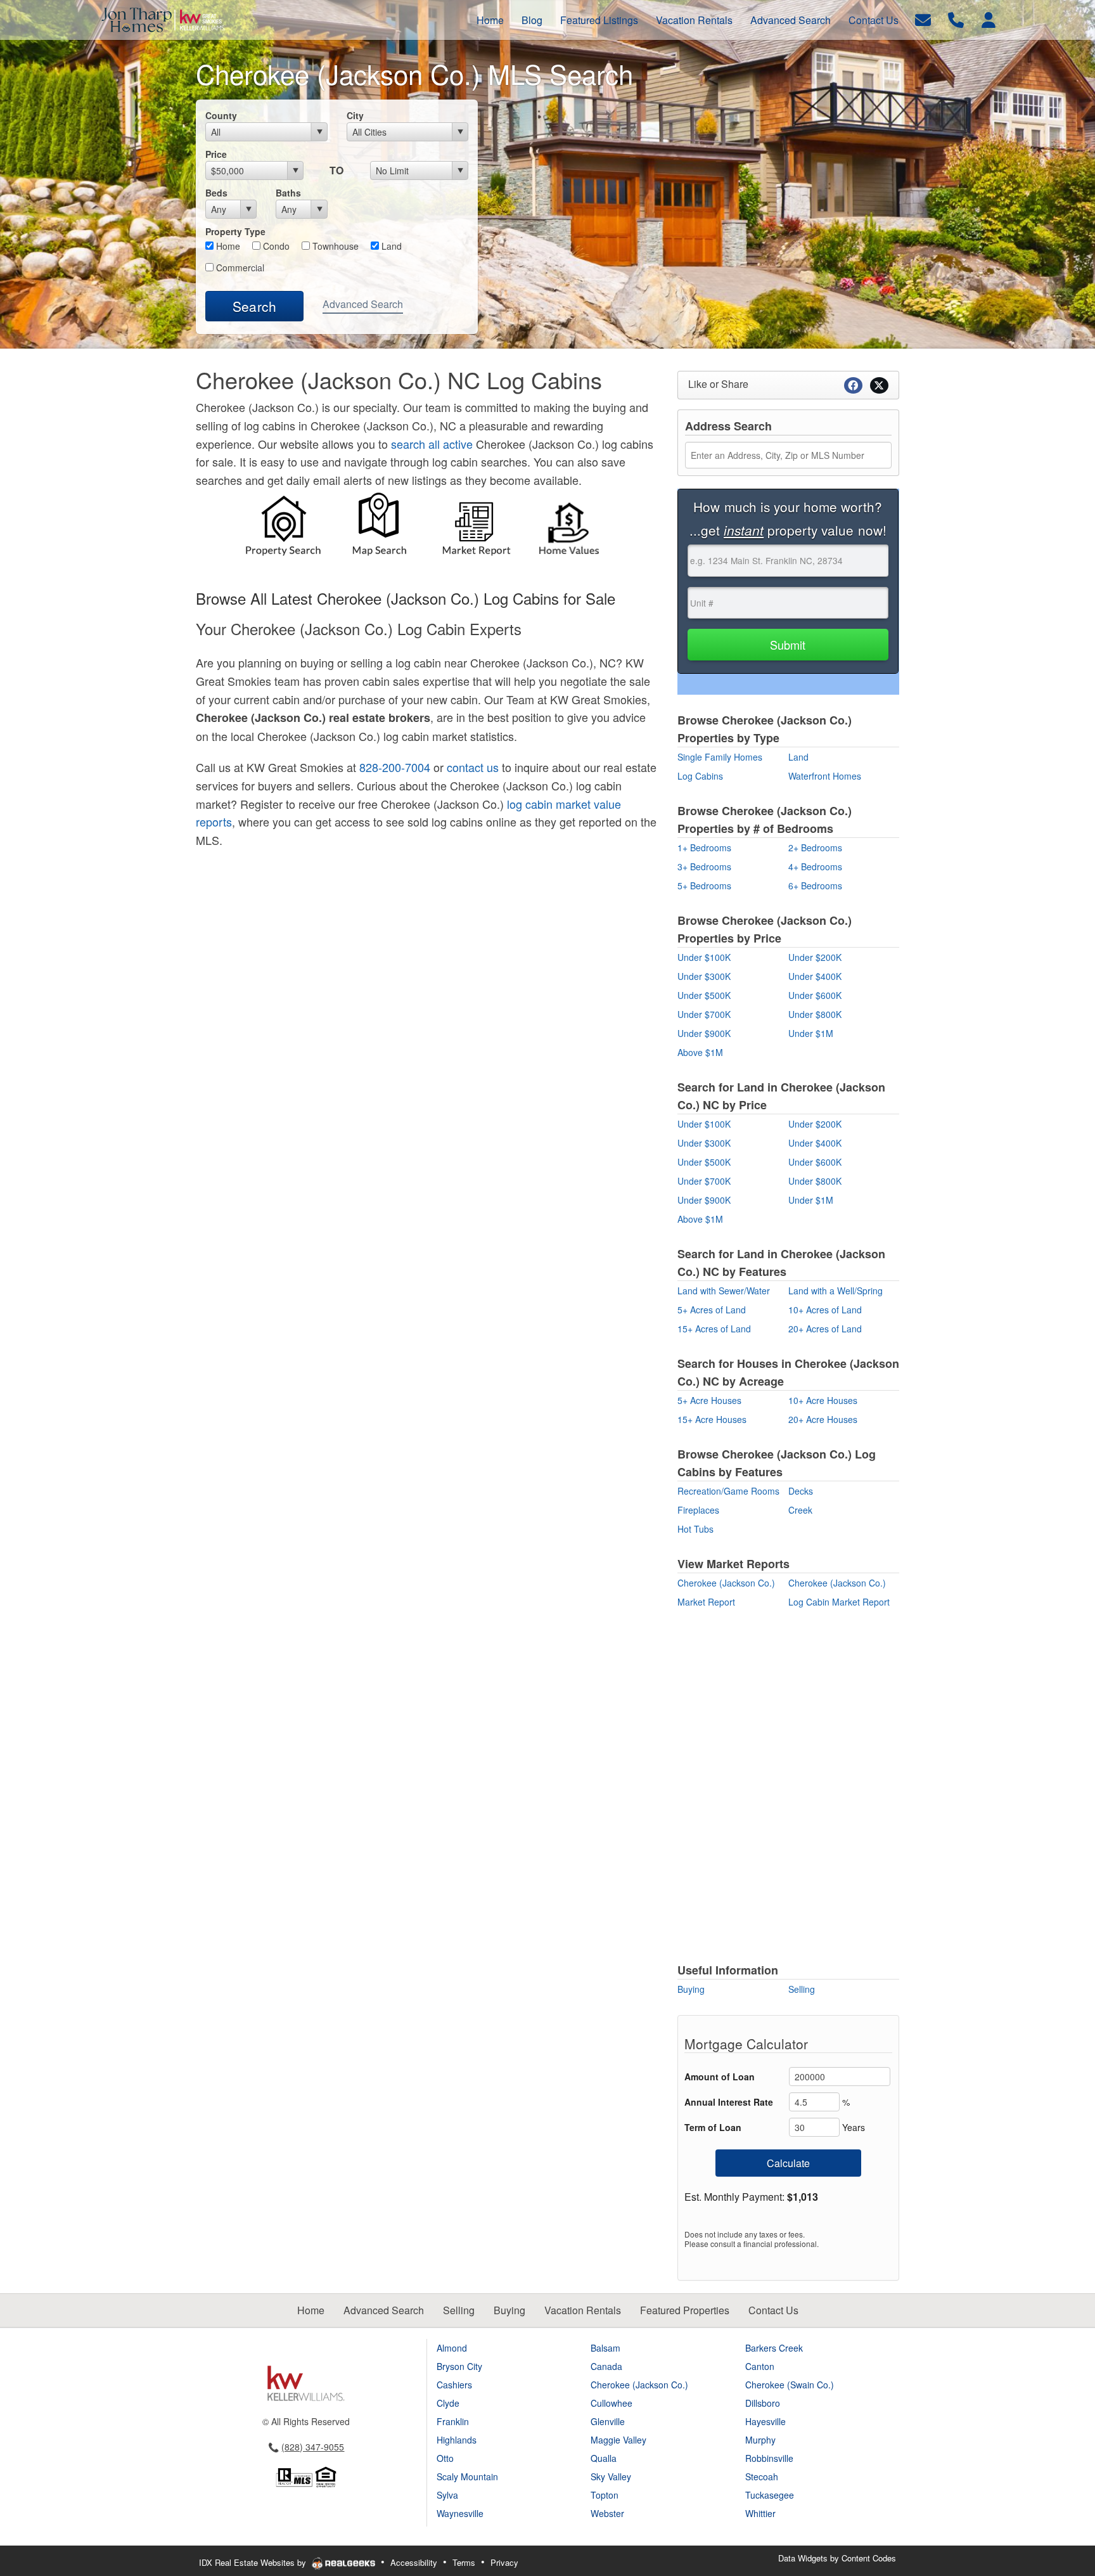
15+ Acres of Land (714, 1329)
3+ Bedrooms (704, 866)
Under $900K (704, 1033)
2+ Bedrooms (815, 847)
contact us (473, 767)
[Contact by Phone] (956, 19)
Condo (275, 246)
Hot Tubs (695, 1529)
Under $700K (704, 1014)
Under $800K (815, 1014)
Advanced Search (363, 304)
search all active (432, 444)
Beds (216, 193)
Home (227, 246)
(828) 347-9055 (313, 2447)
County (221, 115)
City (355, 115)
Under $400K (815, 976)
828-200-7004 (395, 767)
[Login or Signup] (989, 19)
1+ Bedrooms (704, 847)
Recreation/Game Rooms (728, 1491)
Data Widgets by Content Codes (837, 2558)
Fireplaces (698, 1510)
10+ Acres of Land (825, 1310)
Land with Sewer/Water (724, 1291)
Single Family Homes (720, 757)
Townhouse (334, 246)
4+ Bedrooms (815, 866)
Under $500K (704, 995)
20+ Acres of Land (825, 1329)
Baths (288, 193)
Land (390, 246)
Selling (802, 1989)
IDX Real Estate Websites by (254, 2562)
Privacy (504, 2562)
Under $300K (704, 976)
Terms (464, 2562)
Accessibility (414, 2562)
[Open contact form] (923, 19)
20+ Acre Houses (823, 1419)
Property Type (235, 231)
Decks (801, 1491)
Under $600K (815, 995)
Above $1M (700, 1052)
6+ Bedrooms (815, 885)
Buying (691, 1989)
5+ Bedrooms (704, 885)
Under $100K (704, 957)
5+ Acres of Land (712, 1310)
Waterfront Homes (825, 776)
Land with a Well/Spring (836, 1291)
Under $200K (815, 957)
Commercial (239, 267)
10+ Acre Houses (823, 1400)
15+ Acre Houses (712, 1419)
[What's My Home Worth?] (570, 528)
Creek (800, 1510)
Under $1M (811, 1033)
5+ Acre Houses (709, 1400)
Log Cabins (700, 776)
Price (216, 154)
